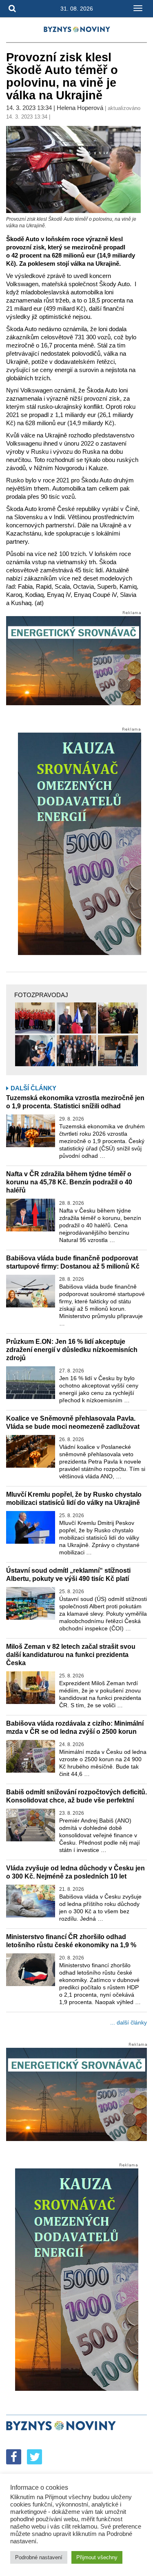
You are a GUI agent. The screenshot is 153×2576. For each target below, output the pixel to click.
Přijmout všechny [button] (97, 2557)
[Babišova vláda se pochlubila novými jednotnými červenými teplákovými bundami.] (35, 1018)
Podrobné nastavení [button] (39, 2557)
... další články (129, 2022)
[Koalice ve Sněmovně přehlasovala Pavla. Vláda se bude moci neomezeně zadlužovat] (31, 1451)
